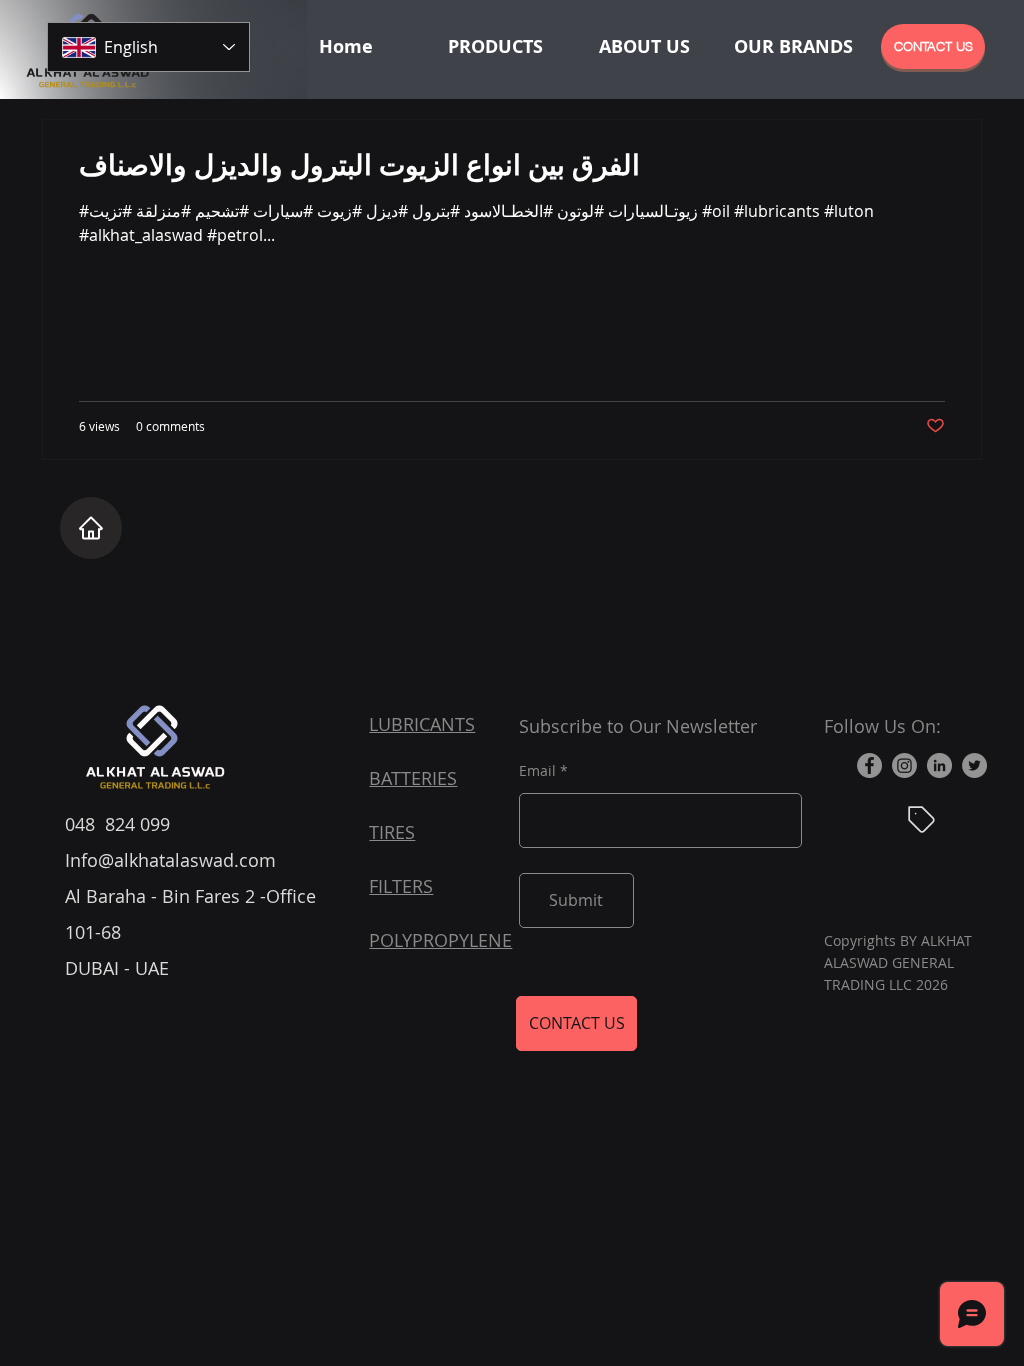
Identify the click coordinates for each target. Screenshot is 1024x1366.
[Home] (91, 528)
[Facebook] (869, 765)
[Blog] (922, 820)
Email (537, 771)
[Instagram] (904, 765)
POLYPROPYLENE (440, 940)
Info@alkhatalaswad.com (170, 860)
